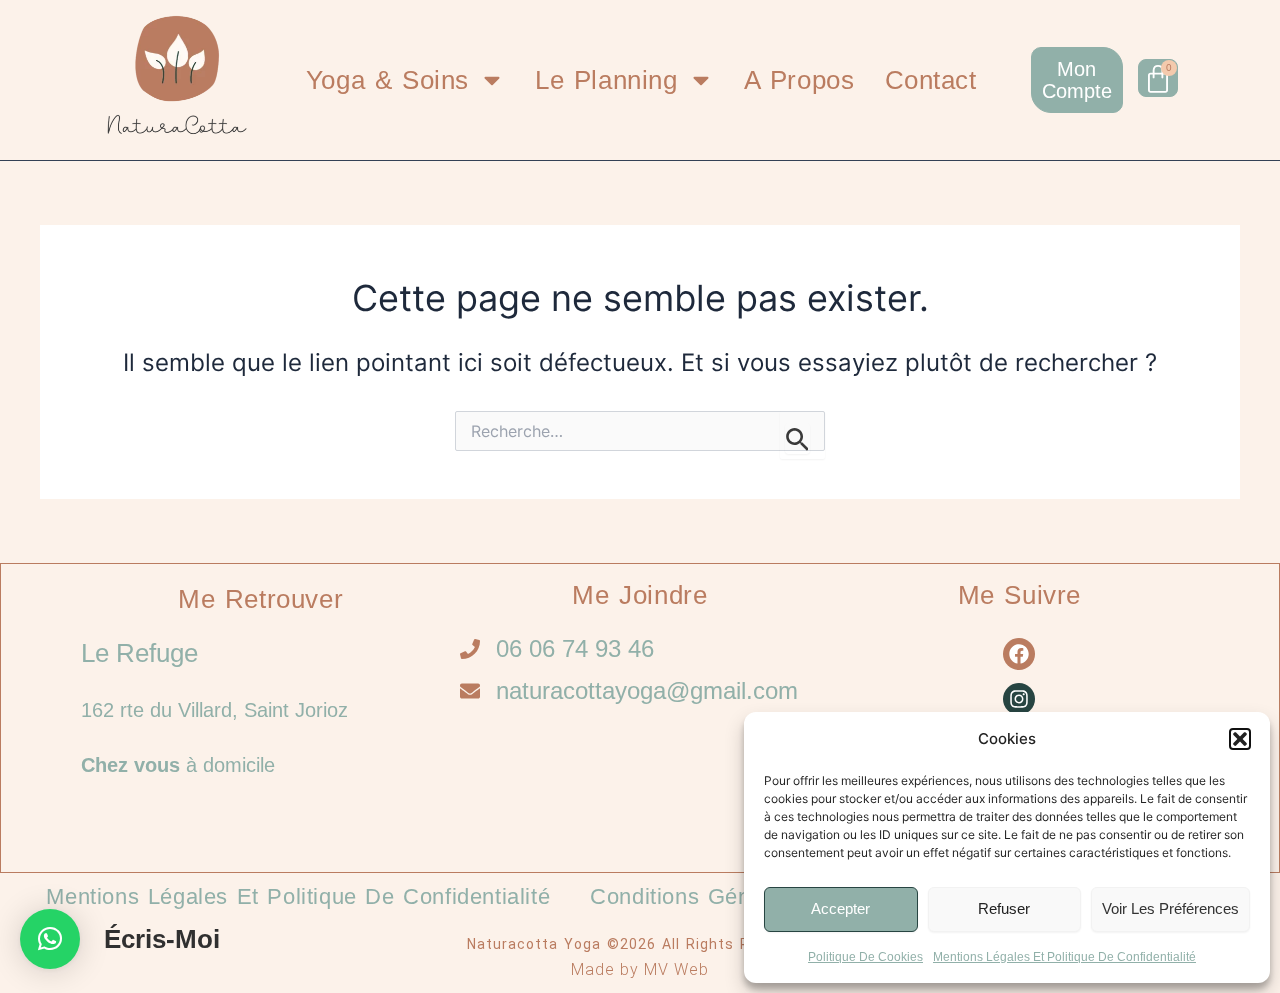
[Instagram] (1019, 699)
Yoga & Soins (387, 80)
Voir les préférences (1170, 908)
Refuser (1004, 908)
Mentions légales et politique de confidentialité (1064, 957)
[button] (1240, 739)
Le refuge (139, 653)
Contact (931, 80)
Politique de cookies (865, 957)
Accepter (840, 908)
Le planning (606, 80)
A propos (799, 80)
